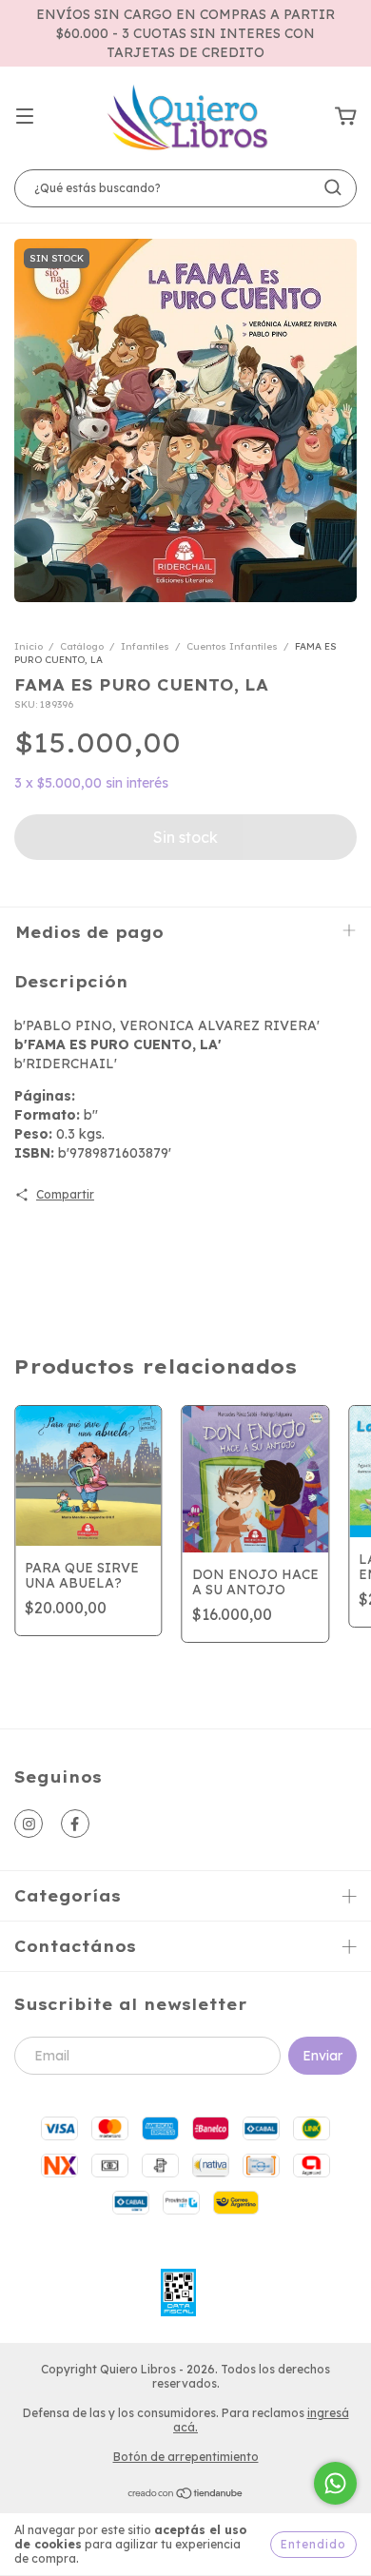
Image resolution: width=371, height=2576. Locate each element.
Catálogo (82, 646)
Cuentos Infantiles (232, 646)
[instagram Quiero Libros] (29, 1824)
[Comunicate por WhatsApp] (335, 2483)
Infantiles (145, 646)
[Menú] (25, 117)
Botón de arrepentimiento (186, 2457)
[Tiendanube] (186, 2496)
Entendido (313, 2544)
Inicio (29, 646)
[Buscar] (333, 187)
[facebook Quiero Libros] (75, 1824)
